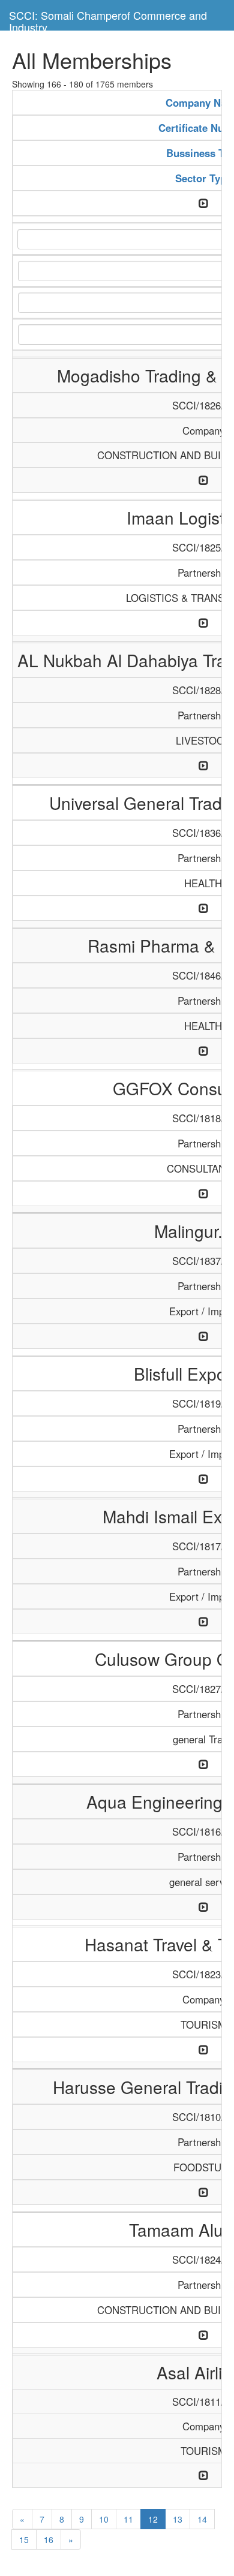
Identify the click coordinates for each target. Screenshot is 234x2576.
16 (49, 2539)
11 (128, 2519)
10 (104, 2519)
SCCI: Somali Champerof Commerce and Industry (108, 19)
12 (153, 2519)
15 (24, 2539)
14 (202, 2519)
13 (178, 2519)
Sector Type (203, 178)
